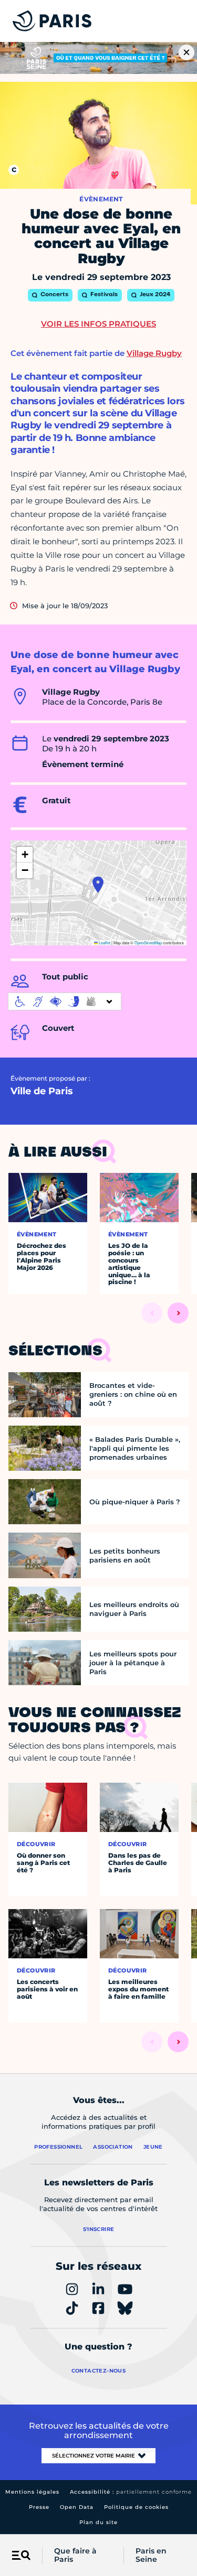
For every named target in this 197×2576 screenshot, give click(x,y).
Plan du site (98, 2522)
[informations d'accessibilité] (65, 1001)
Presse (39, 2507)
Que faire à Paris (75, 2556)
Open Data (77, 2507)
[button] (98, 885)
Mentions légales (32, 2492)
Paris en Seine (151, 2556)
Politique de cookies (136, 2507)
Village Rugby (154, 353)
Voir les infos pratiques (98, 324)
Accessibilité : (131, 2492)
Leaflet (104, 942)
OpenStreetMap (148, 942)
